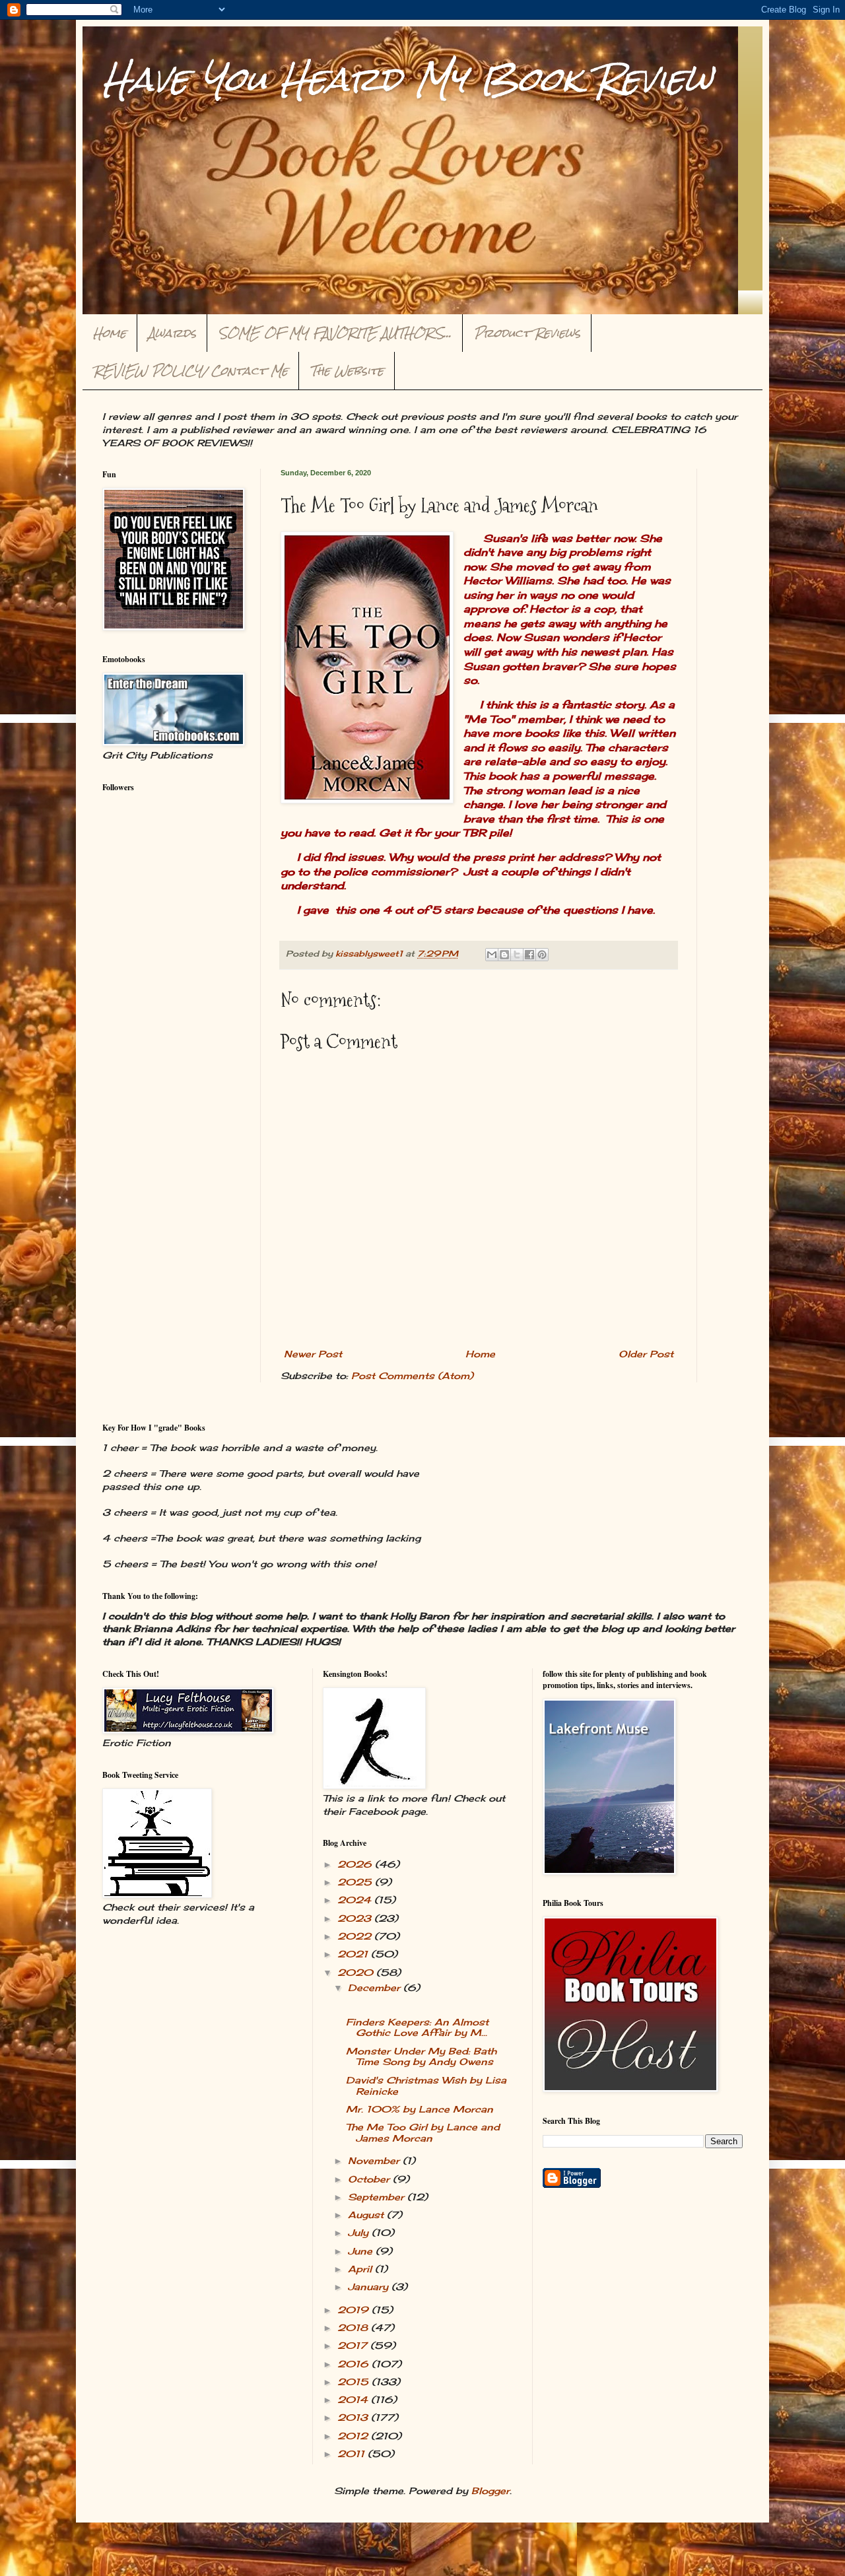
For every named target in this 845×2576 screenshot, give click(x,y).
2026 (356, 1864)
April (361, 2269)
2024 (356, 1900)
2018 (354, 2327)
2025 (356, 1882)
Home (110, 333)
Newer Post (313, 1354)
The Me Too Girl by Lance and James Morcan (423, 2132)
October (370, 2179)
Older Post (646, 1354)
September (378, 2197)
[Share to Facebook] (529, 955)
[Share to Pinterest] (542, 955)
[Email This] (492, 955)
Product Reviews (527, 333)
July (360, 2232)
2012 (354, 2436)
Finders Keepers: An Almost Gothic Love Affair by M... (417, 2027)
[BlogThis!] (504, 955)
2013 (354, 2417)
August (367, 2215)
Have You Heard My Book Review (407, 79)
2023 (356, 1918)
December (376, 1987)
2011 (353, 2454)
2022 (356, 1936)
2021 (354, 1954)
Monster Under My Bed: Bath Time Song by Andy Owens (421, 2056)
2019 (355, 2310)
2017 (354, 2345)
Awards (172, 333)
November (375, 2160)
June (362, 2251)
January (370, 2287)
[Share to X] (517, 955)
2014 (354, 2399)
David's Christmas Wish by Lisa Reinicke (426, 2085)
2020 (357, 1972)
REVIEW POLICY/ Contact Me (191, 371)
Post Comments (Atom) (412, 1375)
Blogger (490, 2491)
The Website (347, 371)
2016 (355, 2364)
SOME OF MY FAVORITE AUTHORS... (335, 333)
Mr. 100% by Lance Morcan (420, 2109)
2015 (355, 2382)
